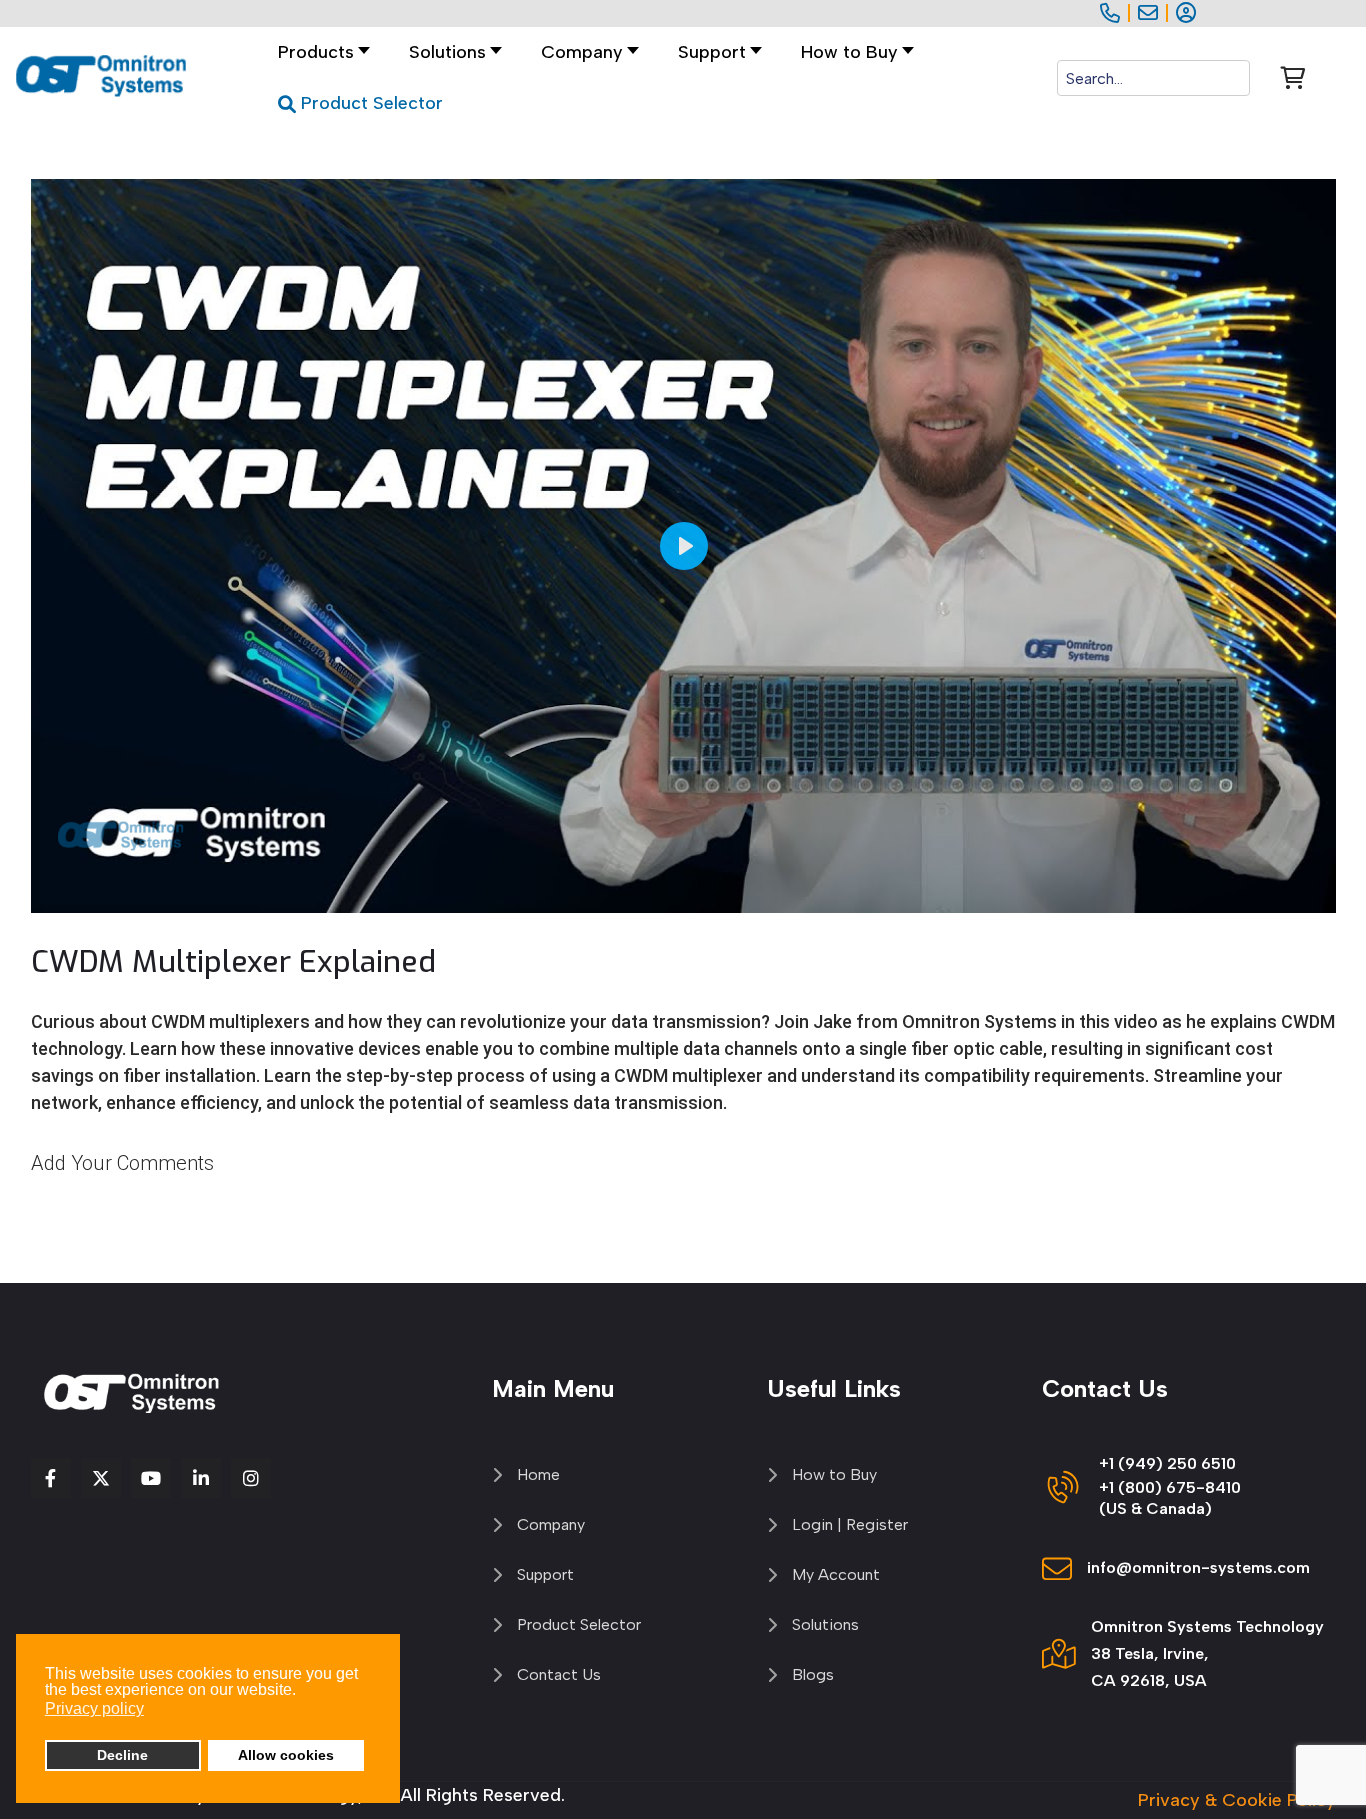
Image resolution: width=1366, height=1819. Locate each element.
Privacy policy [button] (94, 1708)
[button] (450, 52)
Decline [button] (122, 1755)
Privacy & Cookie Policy (1237, 1800)
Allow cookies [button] (286, 1755)
